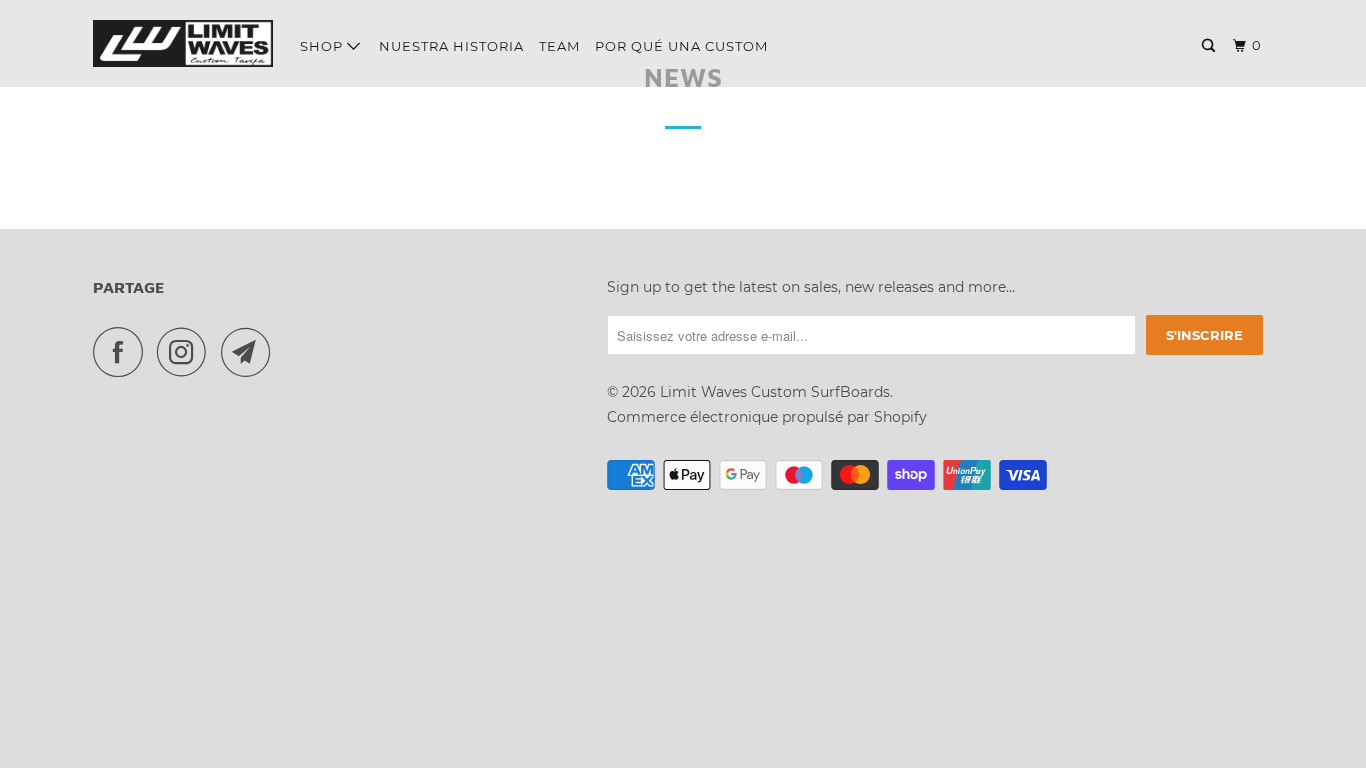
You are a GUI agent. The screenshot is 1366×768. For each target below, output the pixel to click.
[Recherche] (1210, 46)
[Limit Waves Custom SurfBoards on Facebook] (123, 352)
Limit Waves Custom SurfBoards (775, 392)
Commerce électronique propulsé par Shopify (767, 417)
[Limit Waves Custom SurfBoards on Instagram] (187, 352)
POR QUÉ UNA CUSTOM (681, 46)
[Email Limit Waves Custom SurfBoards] (251, 352)
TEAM (559, 46)
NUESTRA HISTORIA (451, 46)
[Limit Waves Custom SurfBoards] (183, 43)
